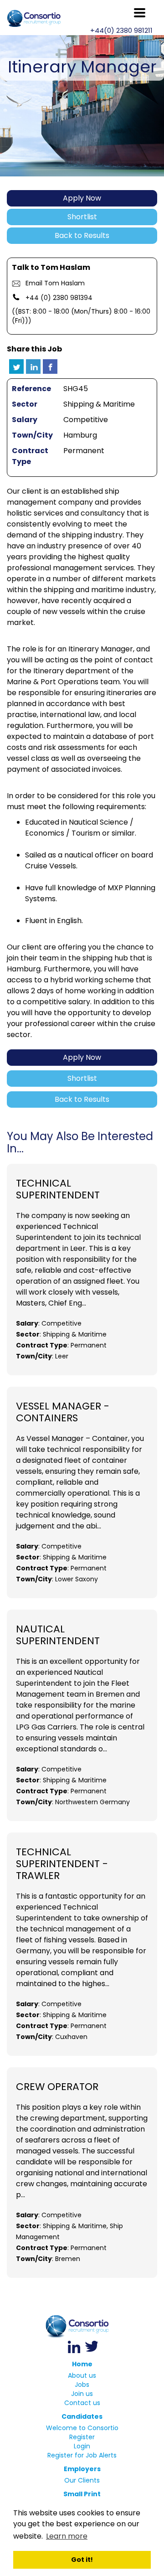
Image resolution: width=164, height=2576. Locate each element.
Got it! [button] (82, 2560)
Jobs (82, 2385)
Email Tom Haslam (55, 283)
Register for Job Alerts (82, 2455)
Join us (82, 2394)
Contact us (82, 2403)
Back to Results (82, 235)
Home (82, 2364)
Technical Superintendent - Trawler (62, 1864)
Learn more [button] (67, 2536)
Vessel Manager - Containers (63, 1412)
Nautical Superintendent (58, 1635)
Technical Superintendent (58, 1189)
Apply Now (82, 198)
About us (82, 2375)
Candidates (82, 2416)
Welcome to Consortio (82, 2428)
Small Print (82, 2494)
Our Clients (82, 2480)
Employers (82, 2469)
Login (82, 2446)
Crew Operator (57, 2087)
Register (82, 2437)
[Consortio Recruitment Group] (82, 2326)
